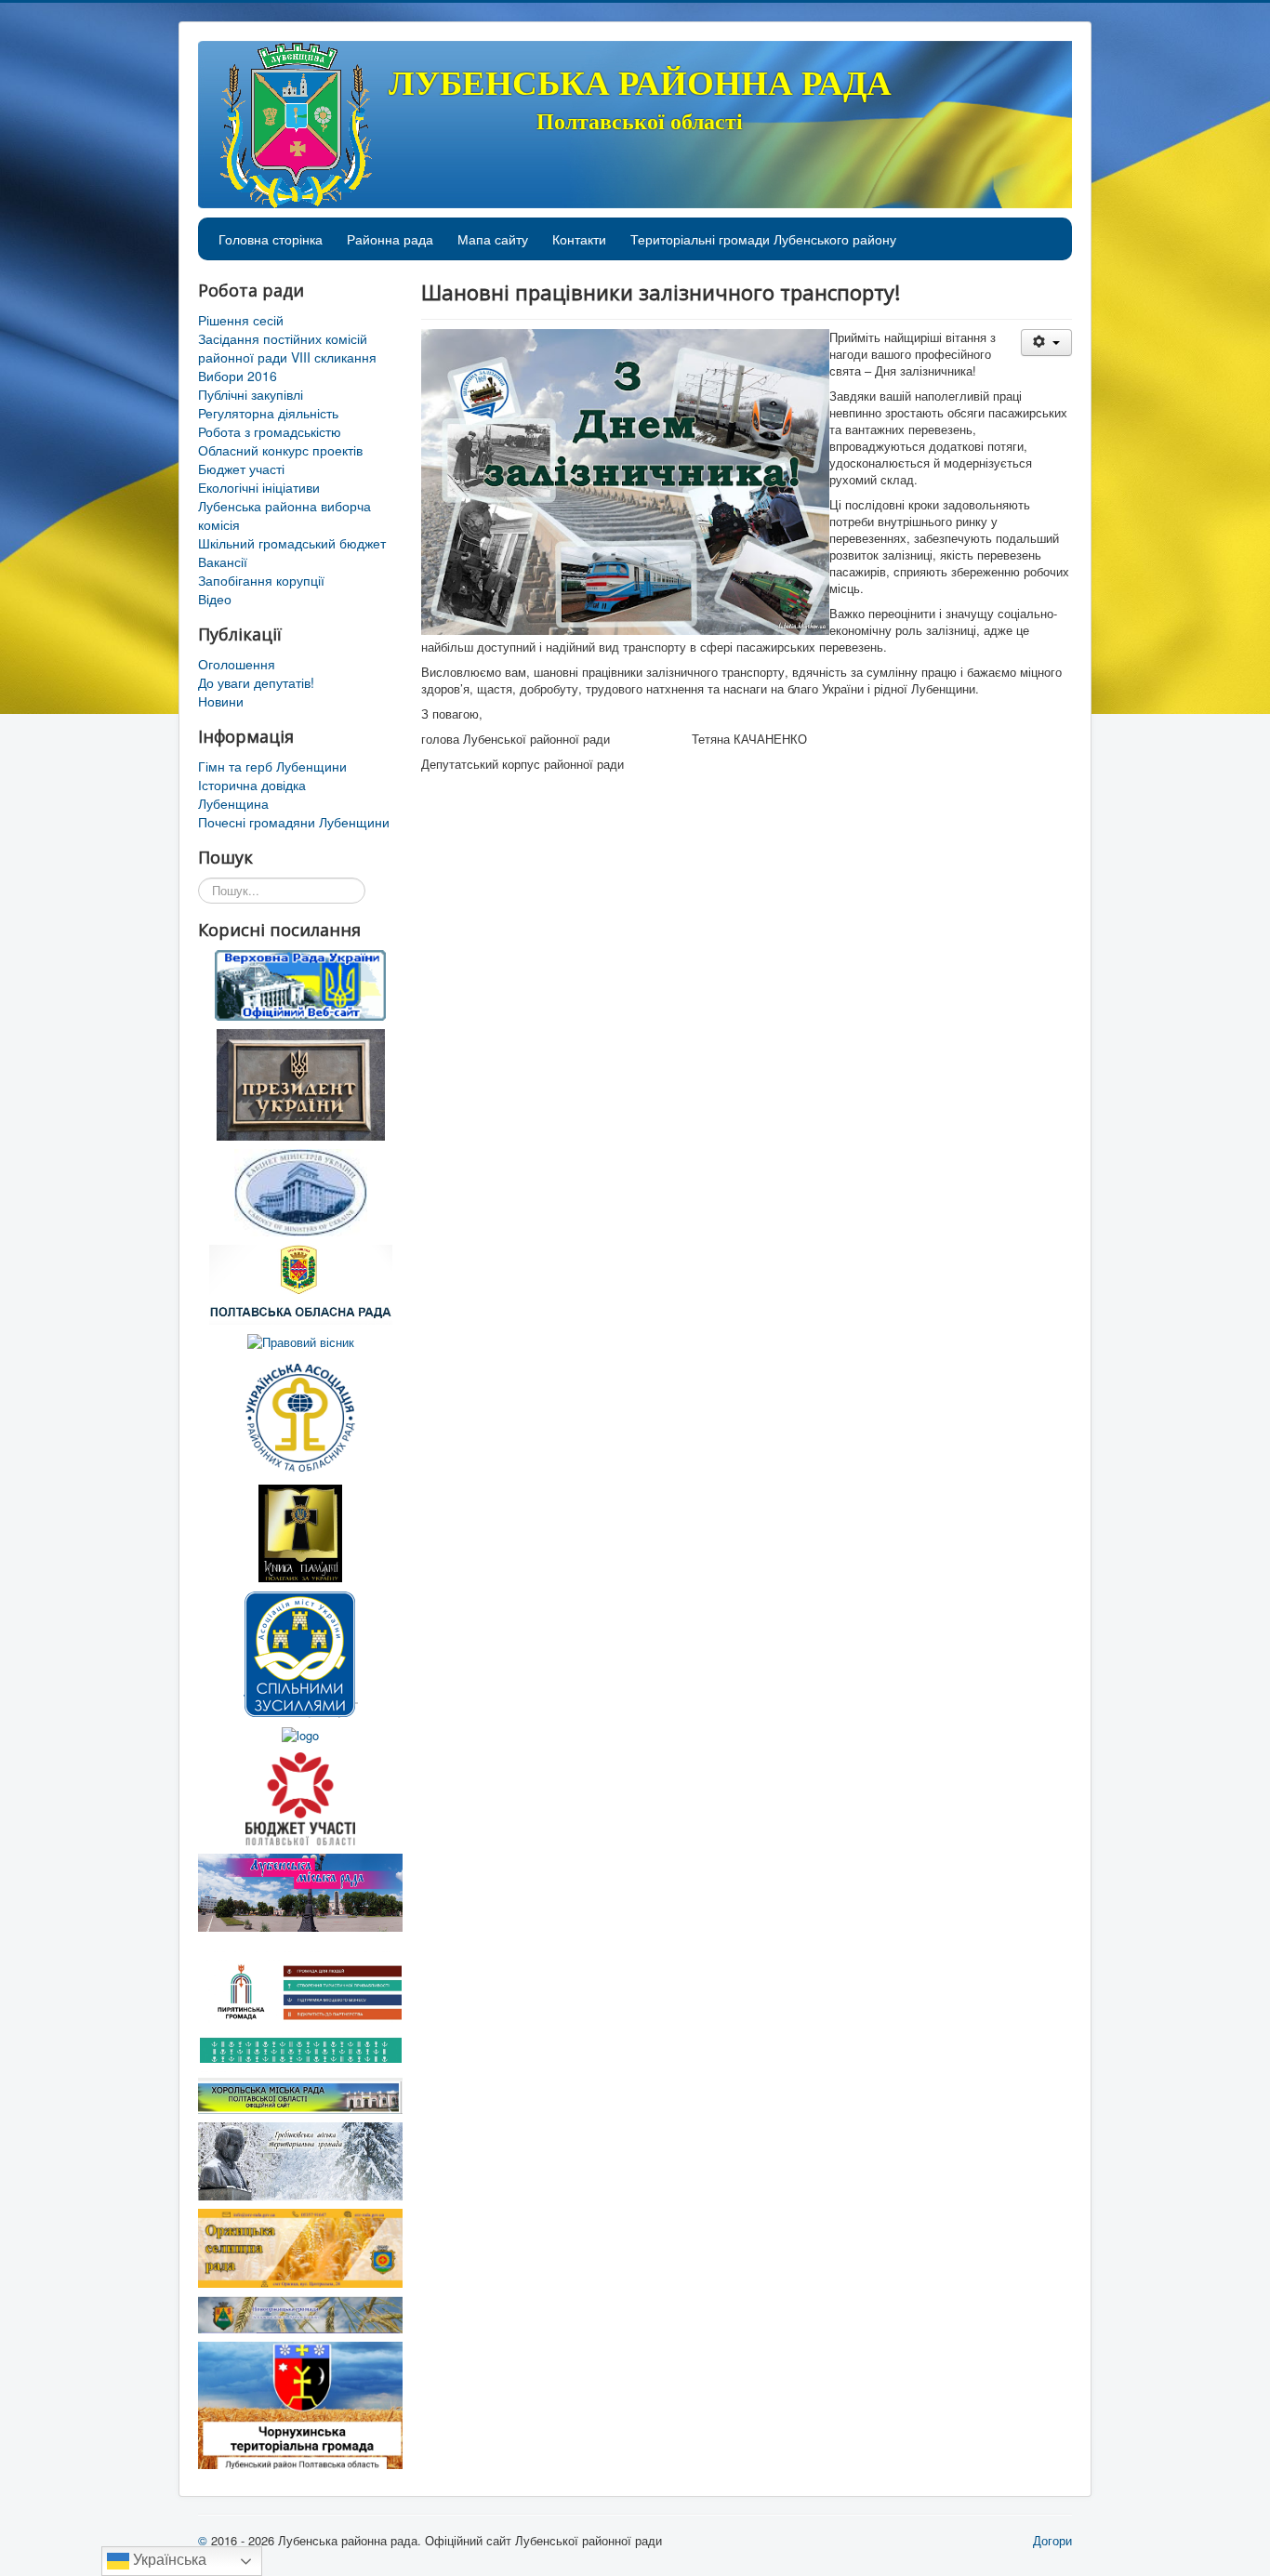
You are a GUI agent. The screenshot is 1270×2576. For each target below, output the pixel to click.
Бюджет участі (241, 469)
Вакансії (223, 561)
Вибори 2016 (238, 376)
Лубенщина (233, 803)
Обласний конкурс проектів (280, 450)
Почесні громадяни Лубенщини (294, 822)
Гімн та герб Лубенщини (272, 766)
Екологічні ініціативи (259, 487)
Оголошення (237, 664)
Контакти (579, 239)
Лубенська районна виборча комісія (284, 515)
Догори (1052, 2540)
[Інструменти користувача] (1046, 343)
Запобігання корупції (261, 580)
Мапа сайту (493, 239)
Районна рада (390, 239)
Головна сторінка (271, 239)
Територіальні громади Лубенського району (763, 239)
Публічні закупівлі (251, 394)
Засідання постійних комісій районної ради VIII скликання (287, 348)
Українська (168, 2560)
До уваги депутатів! (256, 682)
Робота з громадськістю (270, 431)
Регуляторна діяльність (268, 413)
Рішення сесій (241, 320)
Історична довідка (252, 785)
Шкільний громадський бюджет (292, 543)
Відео (215, 599)
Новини (221, 701)
